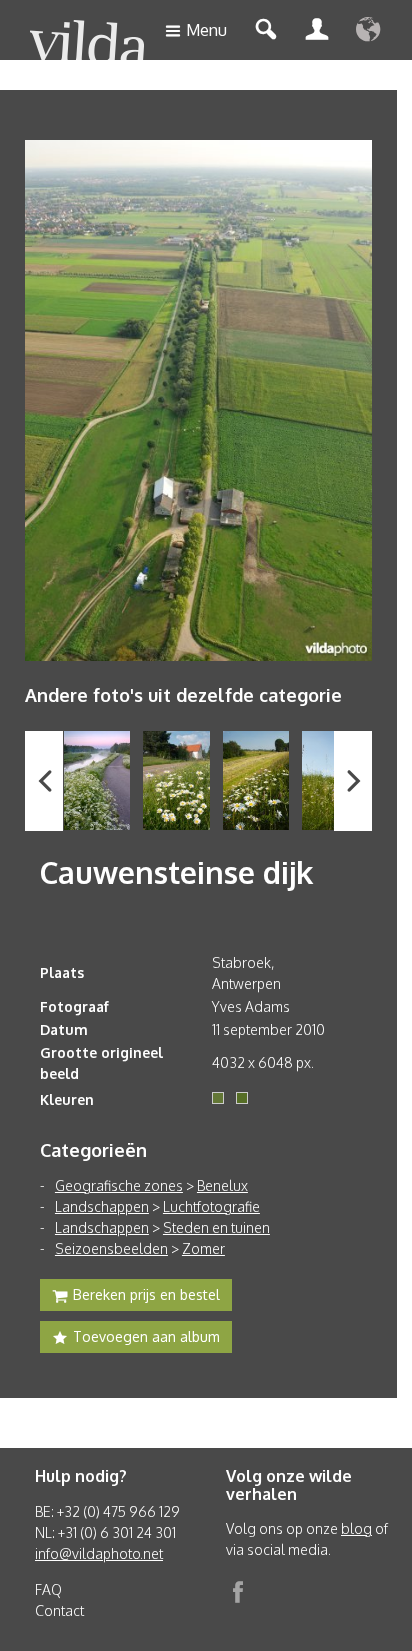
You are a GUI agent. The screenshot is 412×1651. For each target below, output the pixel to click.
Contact (59, 1610)
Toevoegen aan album (146, 1336)
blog (356, 1528)
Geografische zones (119, 1185)
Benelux (222, 1185)
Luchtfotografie (211, 1206)
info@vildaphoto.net (99, 1553)
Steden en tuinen (216, 1227)
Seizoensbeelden (111, 1248)
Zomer (203, 1248)
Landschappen (102, 1206)
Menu (206, 30)
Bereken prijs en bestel (146, 1294)
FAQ (48, 1589)
